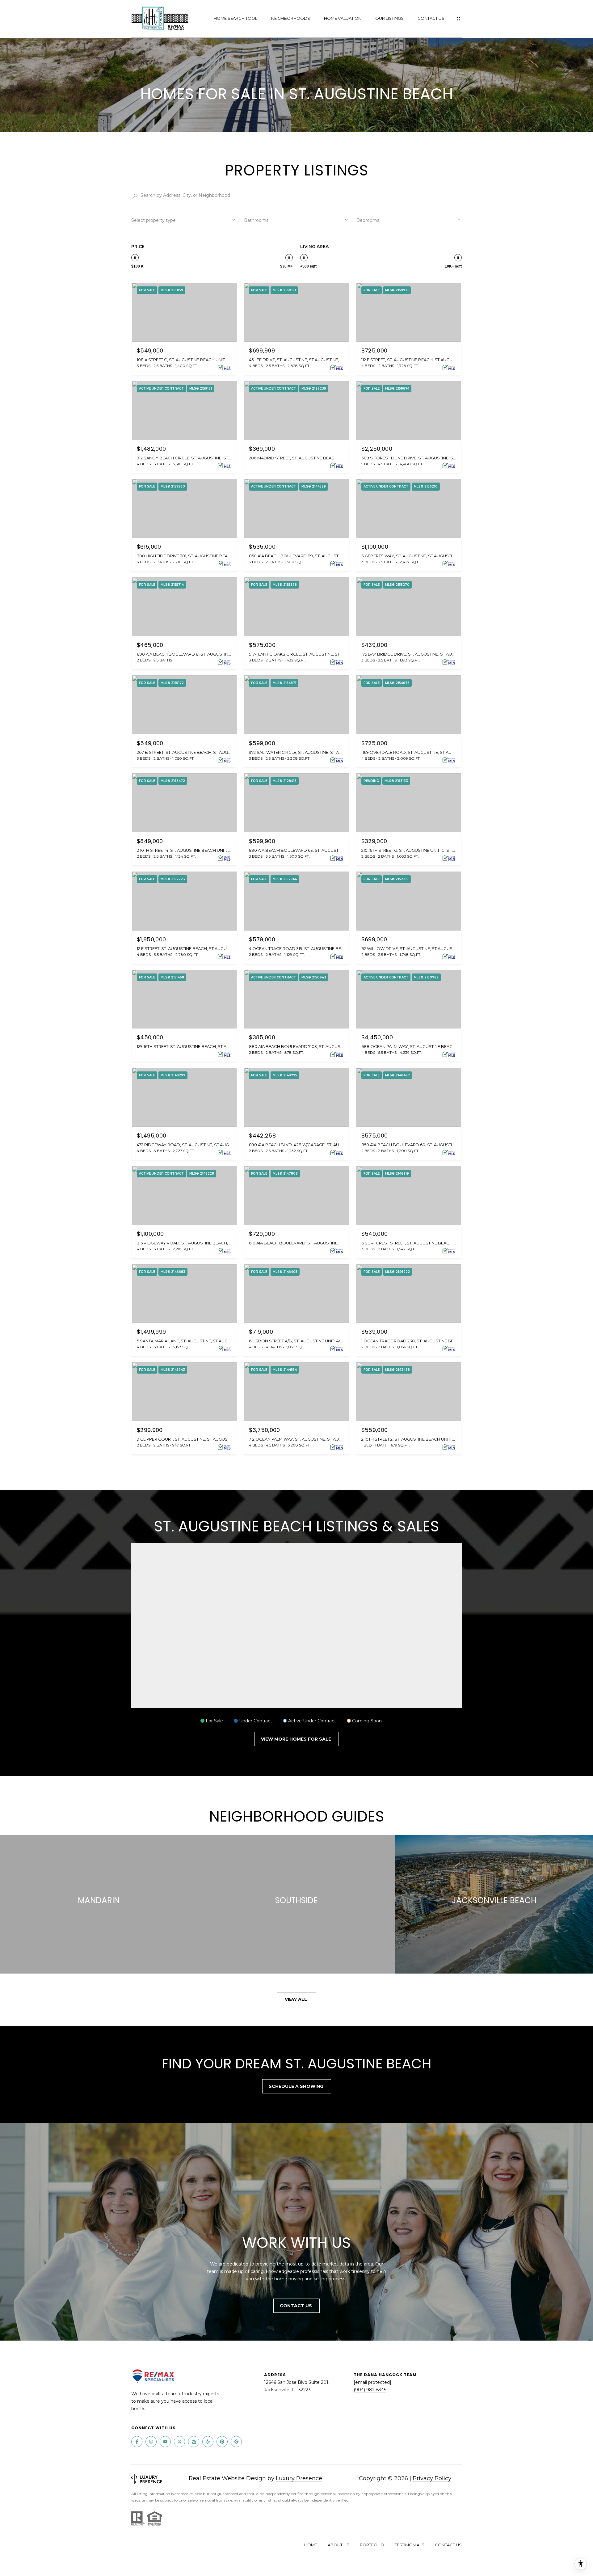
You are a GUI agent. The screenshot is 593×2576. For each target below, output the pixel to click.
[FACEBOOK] (137, 2442)
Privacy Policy (432, 2478)
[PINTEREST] (222, 2442)
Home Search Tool (236, 18)
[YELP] (208, 2442)
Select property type (154, 220)
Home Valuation (343, 18)
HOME (311, 2545)
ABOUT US (339, 2545)
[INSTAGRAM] (151, 2442)
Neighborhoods (291, 18)
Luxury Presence (299, 2478)
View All (296, 1999)
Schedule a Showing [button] (297, 2086)
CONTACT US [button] (296, 2306)
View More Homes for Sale (297, 1739)
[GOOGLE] (236, 2442)
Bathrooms (256, 220)
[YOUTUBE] (165, 2442)
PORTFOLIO (372, 2545)
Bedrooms (368, 220)
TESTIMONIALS (410, 2545)
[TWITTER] (179, 2442)
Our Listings (389, 18)
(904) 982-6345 (370, 2390)
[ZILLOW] (194, 2442)
